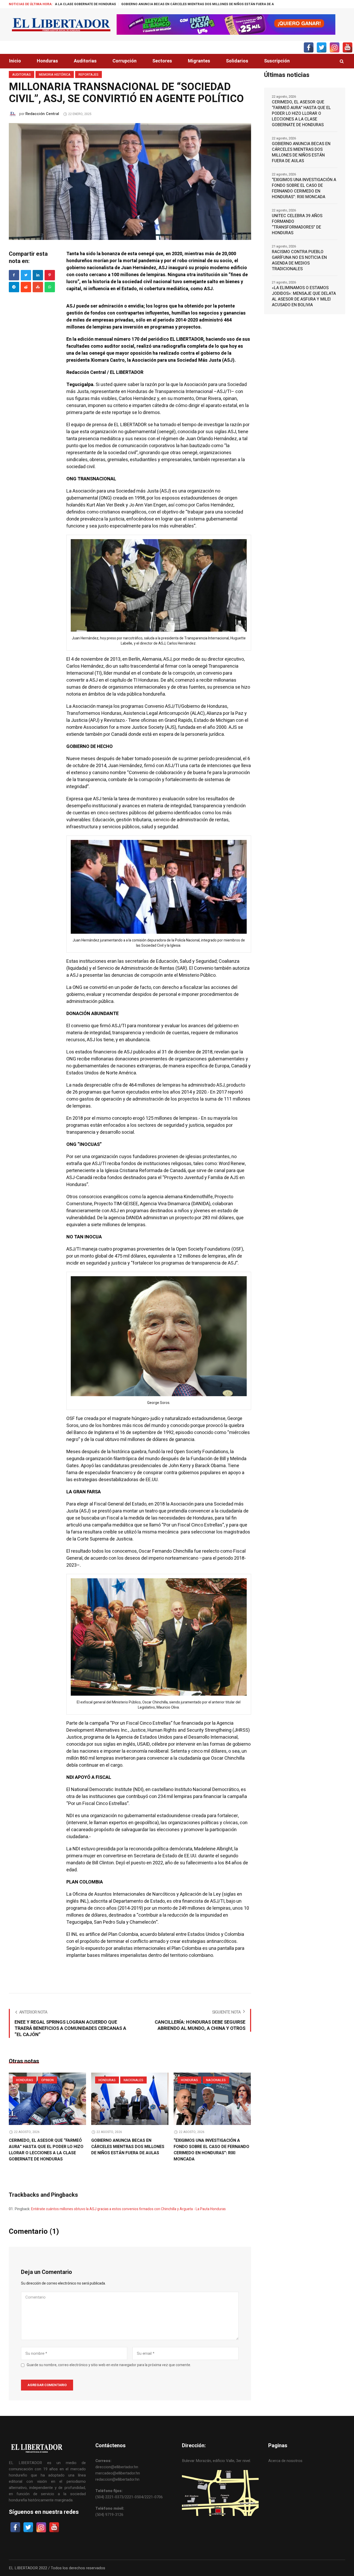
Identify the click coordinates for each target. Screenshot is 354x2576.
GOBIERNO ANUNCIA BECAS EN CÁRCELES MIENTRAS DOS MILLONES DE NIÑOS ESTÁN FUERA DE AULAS (95, 4)
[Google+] (14, 287)
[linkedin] (38, 275)
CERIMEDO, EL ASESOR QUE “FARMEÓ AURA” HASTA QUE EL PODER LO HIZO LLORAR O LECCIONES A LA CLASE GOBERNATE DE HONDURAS (46, 2150)
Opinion (47, 2080)
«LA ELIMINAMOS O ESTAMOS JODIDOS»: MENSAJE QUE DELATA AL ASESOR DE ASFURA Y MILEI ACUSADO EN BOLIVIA (304, 296)
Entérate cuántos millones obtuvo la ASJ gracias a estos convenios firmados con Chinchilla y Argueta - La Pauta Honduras (128, 2209)
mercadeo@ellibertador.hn (118, 2473)
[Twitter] (26, 275)
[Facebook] (14, 275)
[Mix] (38, 287)
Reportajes (88, 75)
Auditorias (22, 75)
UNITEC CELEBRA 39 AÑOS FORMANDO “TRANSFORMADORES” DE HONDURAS (297, 224)
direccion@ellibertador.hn (117, 2467)
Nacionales (133, 2080)
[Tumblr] (50, 287)
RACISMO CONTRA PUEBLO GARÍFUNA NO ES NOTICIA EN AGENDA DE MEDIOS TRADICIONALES (299, 260)
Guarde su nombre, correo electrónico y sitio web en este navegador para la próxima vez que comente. (109, 2365)
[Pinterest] (50, 275)
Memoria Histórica (55, 75)
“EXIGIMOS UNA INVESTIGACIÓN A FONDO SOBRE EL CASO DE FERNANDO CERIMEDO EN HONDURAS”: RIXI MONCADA (211, 2150)
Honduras (25, 2080)
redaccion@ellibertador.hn (117, 2479)
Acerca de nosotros (285, 2461)
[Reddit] (26, 287)
